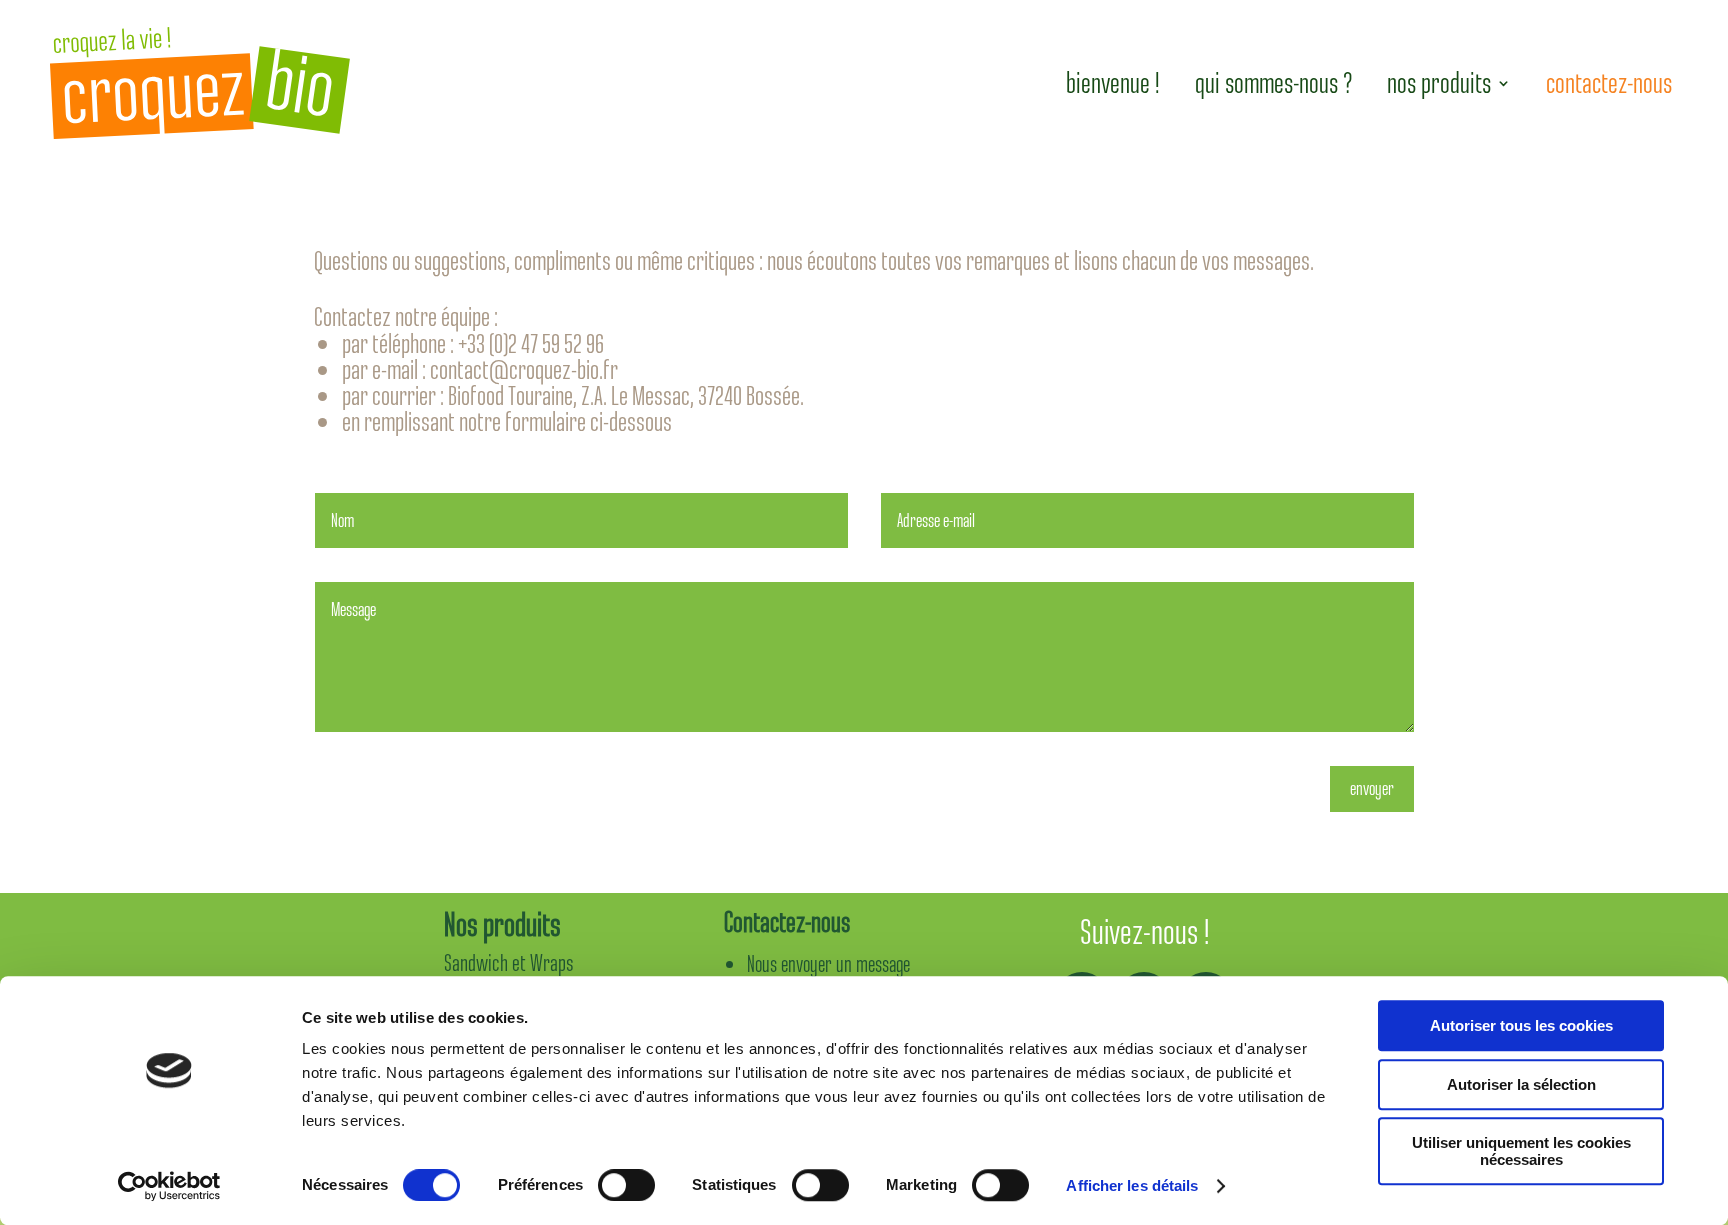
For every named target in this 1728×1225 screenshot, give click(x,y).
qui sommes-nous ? (1274, 83)
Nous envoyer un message (828, 964)
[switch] (626, 1185)
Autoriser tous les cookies (1521, 1025)
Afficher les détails (1132, 1185)
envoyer (1372, 788)
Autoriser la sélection (1521, 1084)
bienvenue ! (1113, 83)
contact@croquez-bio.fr (524, 369)
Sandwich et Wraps (509, 963)
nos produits (1439, 83)
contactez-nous (1609, 83)
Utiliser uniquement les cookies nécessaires (1521, 1151)
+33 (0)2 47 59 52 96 (531, 343)
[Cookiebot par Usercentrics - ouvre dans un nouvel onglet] (169, 1186)
